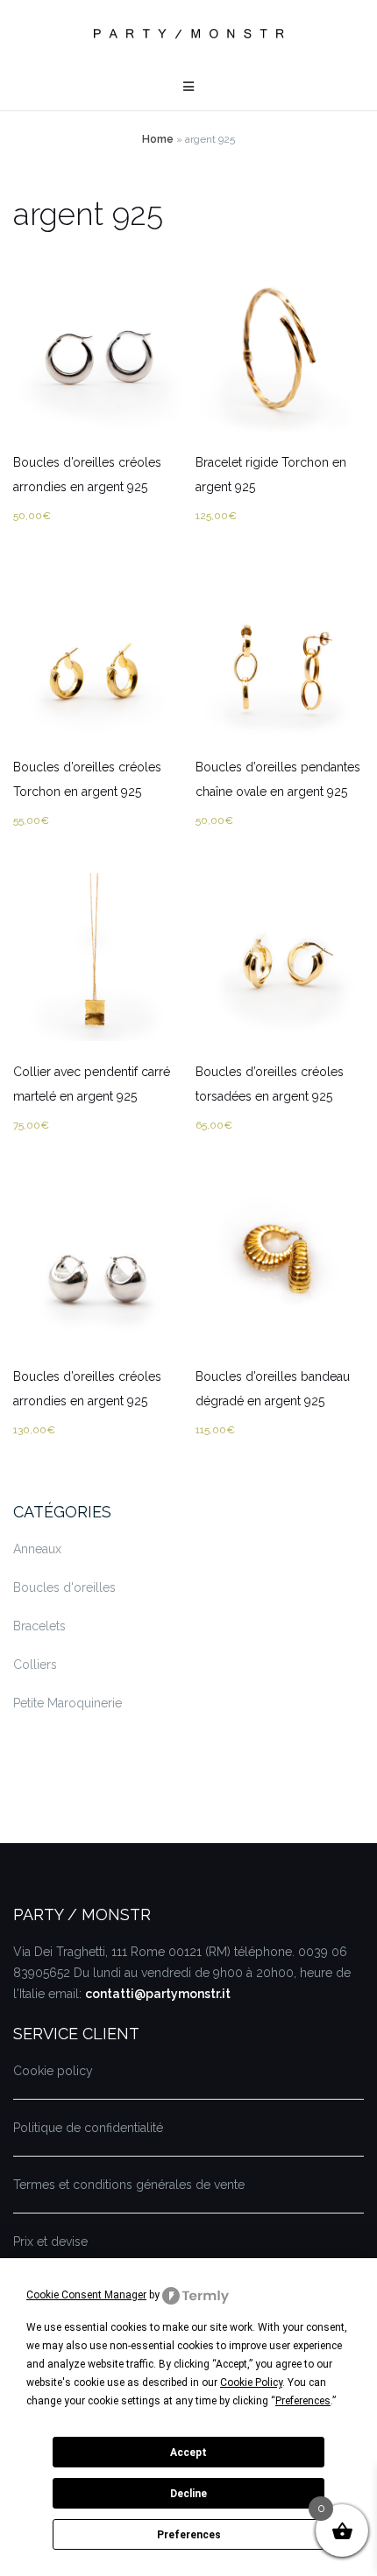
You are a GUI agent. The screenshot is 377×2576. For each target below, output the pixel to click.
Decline (188, 2494)
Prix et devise (50, 2242)
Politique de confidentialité (88, 2128)
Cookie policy (53, 2071)
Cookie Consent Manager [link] (86, 2295)
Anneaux (37, 1549)
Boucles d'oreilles (64, 1587)
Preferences (189, 2535)
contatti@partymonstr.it (158, 1994)
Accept (188, 2453)
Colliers (35, 1665)
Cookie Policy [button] (251, 2382)
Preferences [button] (303, 2401)
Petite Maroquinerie (68, 1703)
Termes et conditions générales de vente (129, 2185)
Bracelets (39, 1626)
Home (158, 139)
